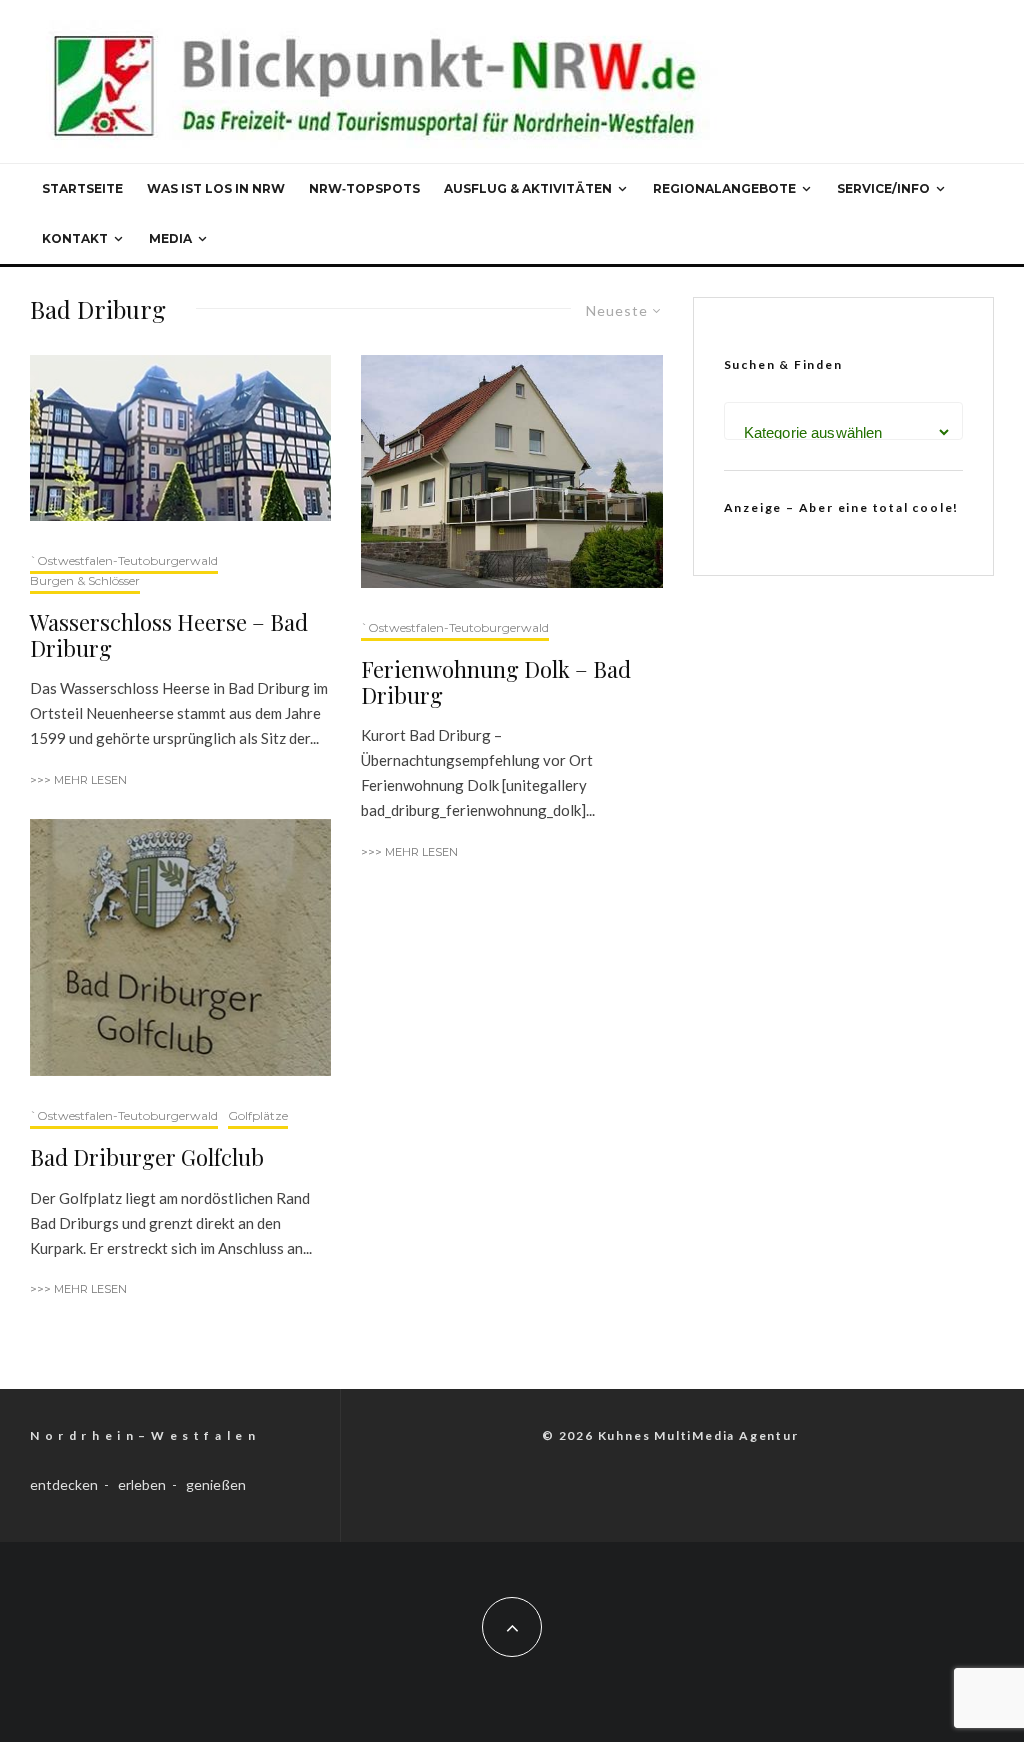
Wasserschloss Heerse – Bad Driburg (169, 635)
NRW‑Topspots (364, 188)
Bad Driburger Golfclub (147, 1157)
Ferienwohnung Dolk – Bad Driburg (496, 682)
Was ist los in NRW (216, 188)
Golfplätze (258, 1115)
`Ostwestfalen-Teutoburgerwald (124, 560)
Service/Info (883, 188)
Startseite (82, 188)
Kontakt (75, 238)
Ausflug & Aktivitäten (528, 188)
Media (170, 238)
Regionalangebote (724, 188)
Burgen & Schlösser (85, 580)
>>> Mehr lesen (78, 780)
